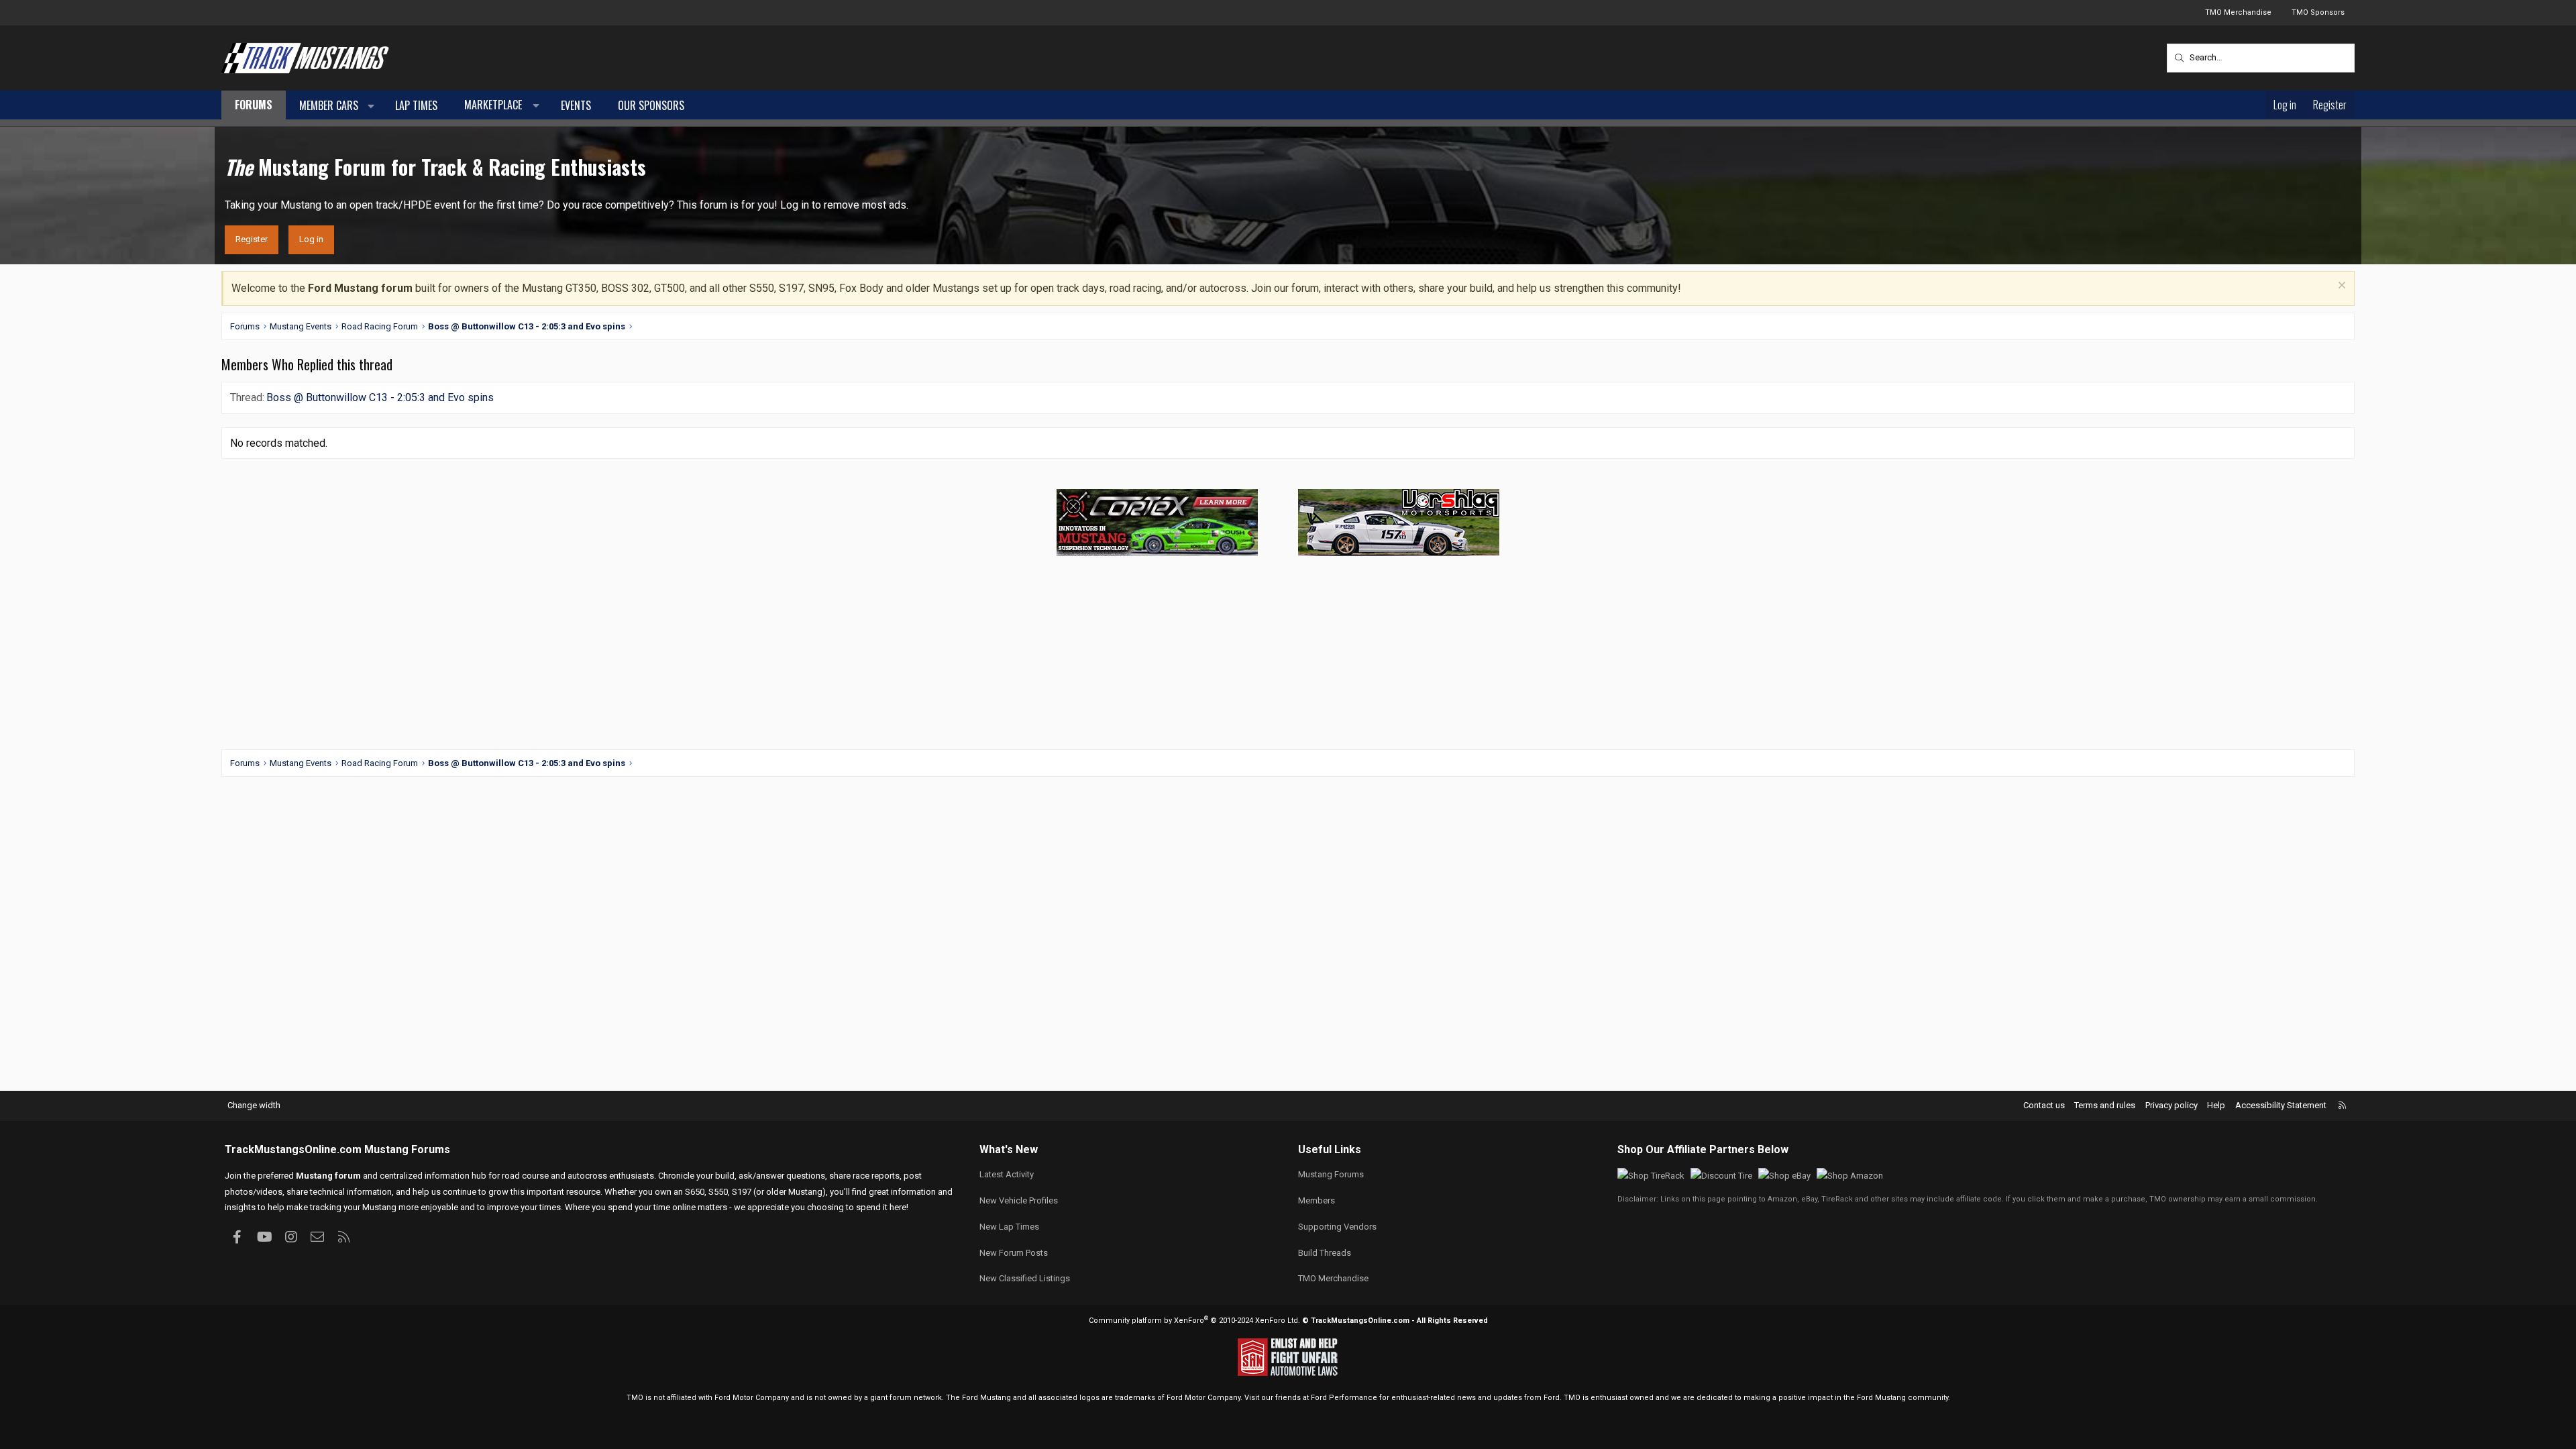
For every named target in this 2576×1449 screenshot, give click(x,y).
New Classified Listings (1025, 1278)
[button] (371, 106)
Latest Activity (1007, 1174)
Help (2216, 1105)
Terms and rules (2105, 1105)
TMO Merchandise (2238, 12)
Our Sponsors (651, 105)
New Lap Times (1009, 1227)
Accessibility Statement (2281, 1105)
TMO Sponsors (2318, 12)
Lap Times (416, 105)
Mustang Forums (407, 1149)
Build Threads (1325, 1253)
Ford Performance (1344, 1398)
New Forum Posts (1014, 1253)
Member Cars (329, 105)
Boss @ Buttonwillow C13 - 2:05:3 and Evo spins (380, 397)
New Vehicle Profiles (1019, 1200)
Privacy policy (2171, 1105)
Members (1317, 1200)
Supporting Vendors (1337, 1227)
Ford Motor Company (752, 1398)
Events (576, 105)
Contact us (2044, 1105)
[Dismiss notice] (2340, 287)
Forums (254, 105)
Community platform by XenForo (1194, 1321)
